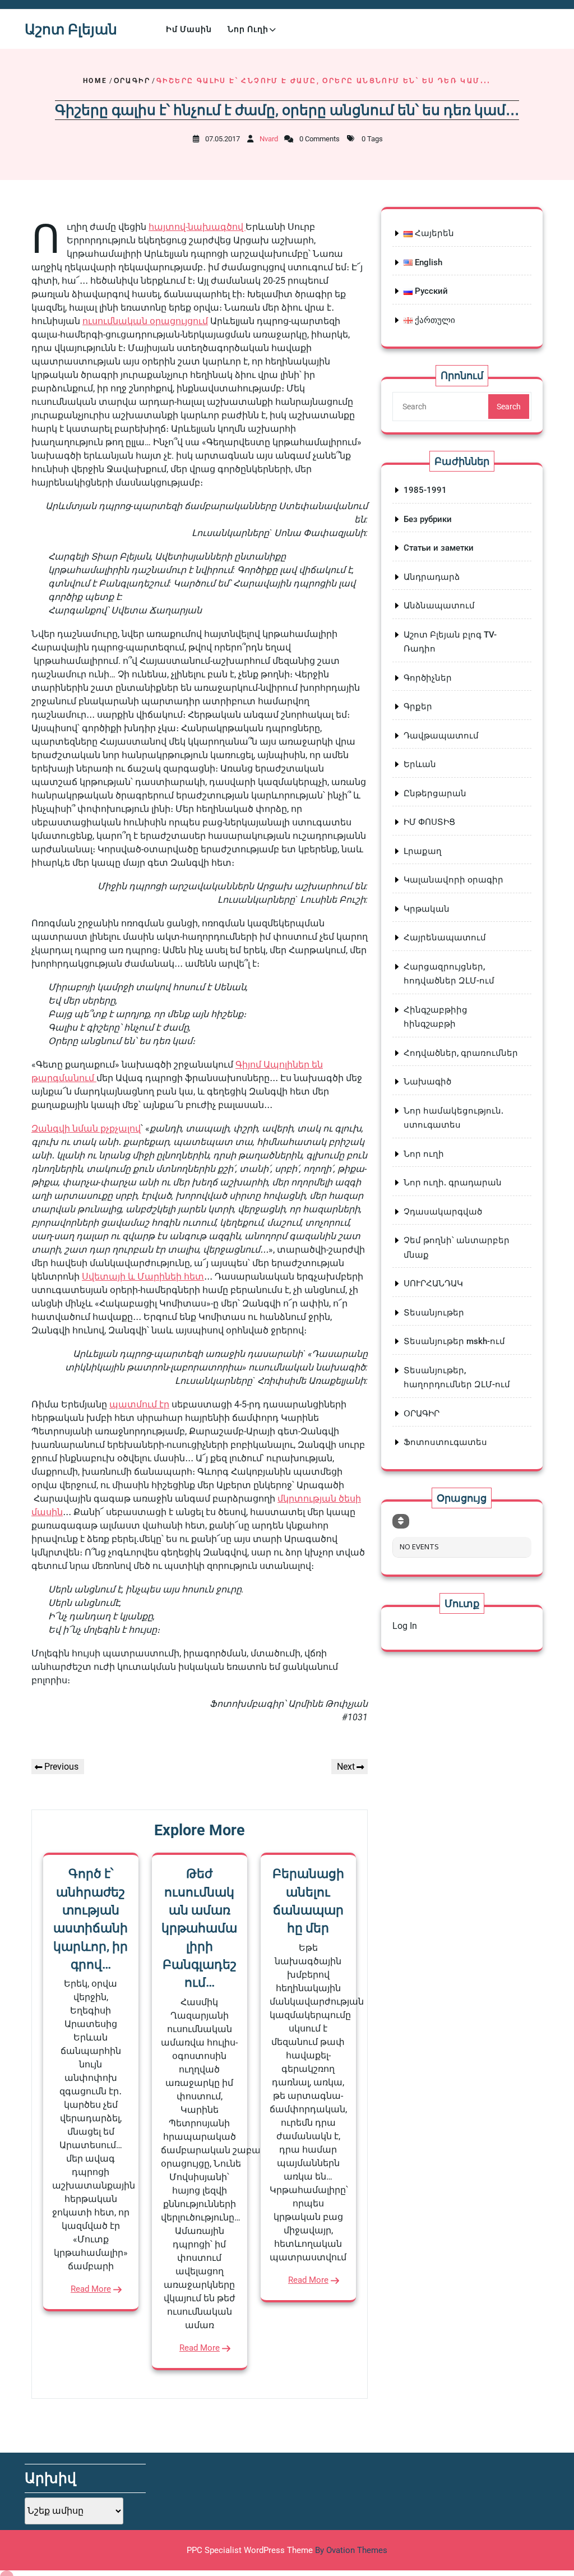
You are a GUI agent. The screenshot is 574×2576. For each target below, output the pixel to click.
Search (509, 407)
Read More (91, 2289)
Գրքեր (418, 707)
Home (95, 81)
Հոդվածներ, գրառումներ (461, 1053)
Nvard (269, 139)
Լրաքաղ (423, 851)
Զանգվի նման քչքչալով (86, 1128)
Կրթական (427, 909)
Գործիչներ (428, 678)
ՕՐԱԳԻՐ (132, 81)
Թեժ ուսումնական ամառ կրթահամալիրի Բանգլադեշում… (199, 1928)
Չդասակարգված (443, 1212)
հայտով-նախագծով (197, 227)
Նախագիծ (427, 1082)
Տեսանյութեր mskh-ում (454, 1341)
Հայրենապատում (445, 938)
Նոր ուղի (248, 29)
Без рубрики (428, 519)
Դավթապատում (441, 736)
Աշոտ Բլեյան (71, 29)
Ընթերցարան (435, 793)
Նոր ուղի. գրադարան (453, 1183)
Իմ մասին (189, 29)
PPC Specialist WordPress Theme (287, 2550)
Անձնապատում (439, 606)
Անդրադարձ (432, 577)
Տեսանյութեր (434, 1313)
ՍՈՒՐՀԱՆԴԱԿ (433, 1284)
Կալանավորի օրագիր (453, 880)
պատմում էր (139, 1404)
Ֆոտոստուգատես (445, 1442)
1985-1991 (425, 490)
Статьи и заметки (439, 548)
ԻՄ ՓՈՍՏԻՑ (429, 822)
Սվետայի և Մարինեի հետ (143, 1277)
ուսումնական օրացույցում (145, 321)
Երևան (420, 764)
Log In (405, 1626)
